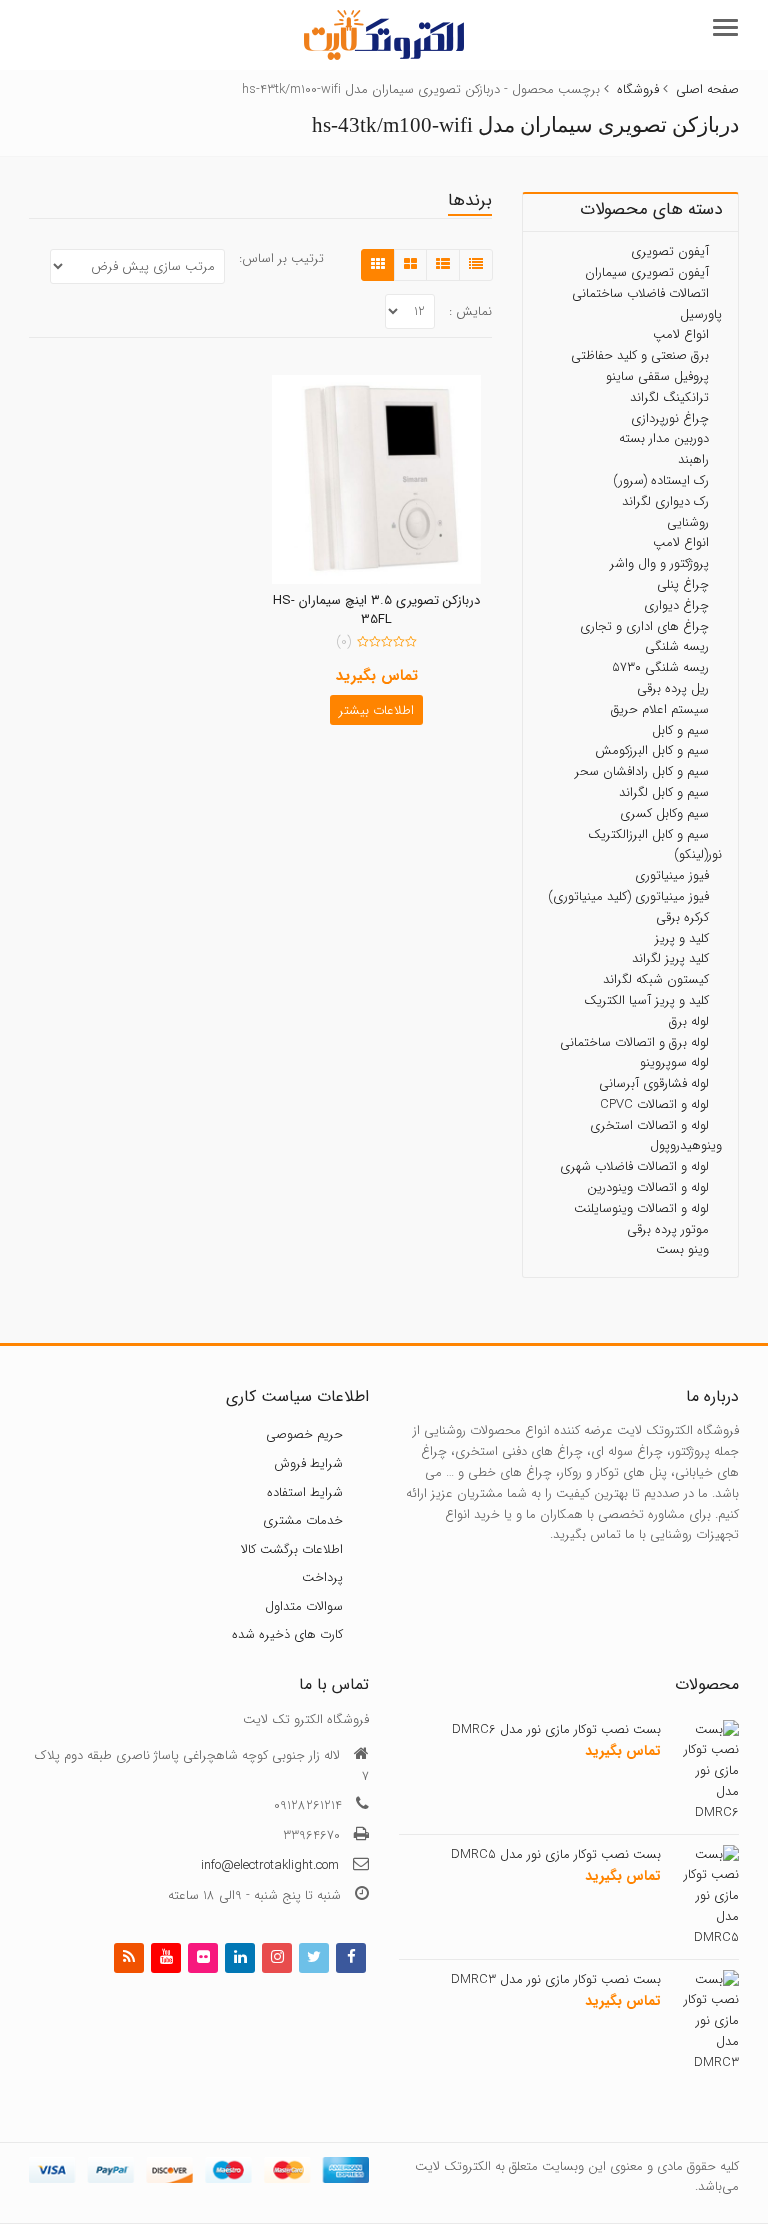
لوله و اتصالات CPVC (654, 1104)
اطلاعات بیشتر (376, 710)
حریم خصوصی (304, 1434)
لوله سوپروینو (674, 1062)
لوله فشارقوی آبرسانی (654, 1083)
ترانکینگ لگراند (669, 397)
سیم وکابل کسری (664, 813)
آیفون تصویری (670, 251)
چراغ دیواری (676, 605)
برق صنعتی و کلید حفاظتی (640, 355)
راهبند (693, 459)
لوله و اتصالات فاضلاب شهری (634, 1166)
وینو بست (682, 1249)
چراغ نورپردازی (670, 417)
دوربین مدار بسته (664, 438)
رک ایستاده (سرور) (661, 480)
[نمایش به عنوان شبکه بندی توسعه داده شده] (410, 265)
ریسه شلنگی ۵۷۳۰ (660, 667)
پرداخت (322, 1577)
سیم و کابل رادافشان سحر (642, 771)
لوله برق (689, 1021)
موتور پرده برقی (668, 1229)
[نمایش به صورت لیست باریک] (476, 265)
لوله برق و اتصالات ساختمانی (634, 1041)
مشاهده (367, 601)
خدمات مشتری (303, 1520)
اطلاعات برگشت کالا (292, 1549)
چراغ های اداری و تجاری (644, 625)
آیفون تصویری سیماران (647, 272)
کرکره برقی (682, 917)
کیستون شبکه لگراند (656, 979)
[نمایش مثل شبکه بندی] (378, 265)
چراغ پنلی (683, 584)
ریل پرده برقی (673, 688)
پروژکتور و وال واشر (659, 563)
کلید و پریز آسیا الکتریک (646, 1000)
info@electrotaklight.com (270, 1865)
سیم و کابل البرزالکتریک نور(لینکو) (655, 844)
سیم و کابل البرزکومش (652, 750)
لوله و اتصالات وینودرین (648, 1187)
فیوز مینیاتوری (672, 875)
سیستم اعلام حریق (660, 709)
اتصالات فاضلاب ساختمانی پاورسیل (647, 304)
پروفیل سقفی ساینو (657, 376)
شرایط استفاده (305, 1491)
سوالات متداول (304, 1606)
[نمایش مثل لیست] (443, 265)
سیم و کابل (680, 729)
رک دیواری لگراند (665, 501)
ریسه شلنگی (677, 646)
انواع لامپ (681, 334)
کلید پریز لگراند (670, 958)
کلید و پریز (682, 937)
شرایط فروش (308, 1463)
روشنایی (688, 521)
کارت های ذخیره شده (287, 1634)
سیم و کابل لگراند (664, 792)
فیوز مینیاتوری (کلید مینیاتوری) (628, 896)
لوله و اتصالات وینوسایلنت (641, 1208)
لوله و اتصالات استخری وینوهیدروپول (656, 1136)
